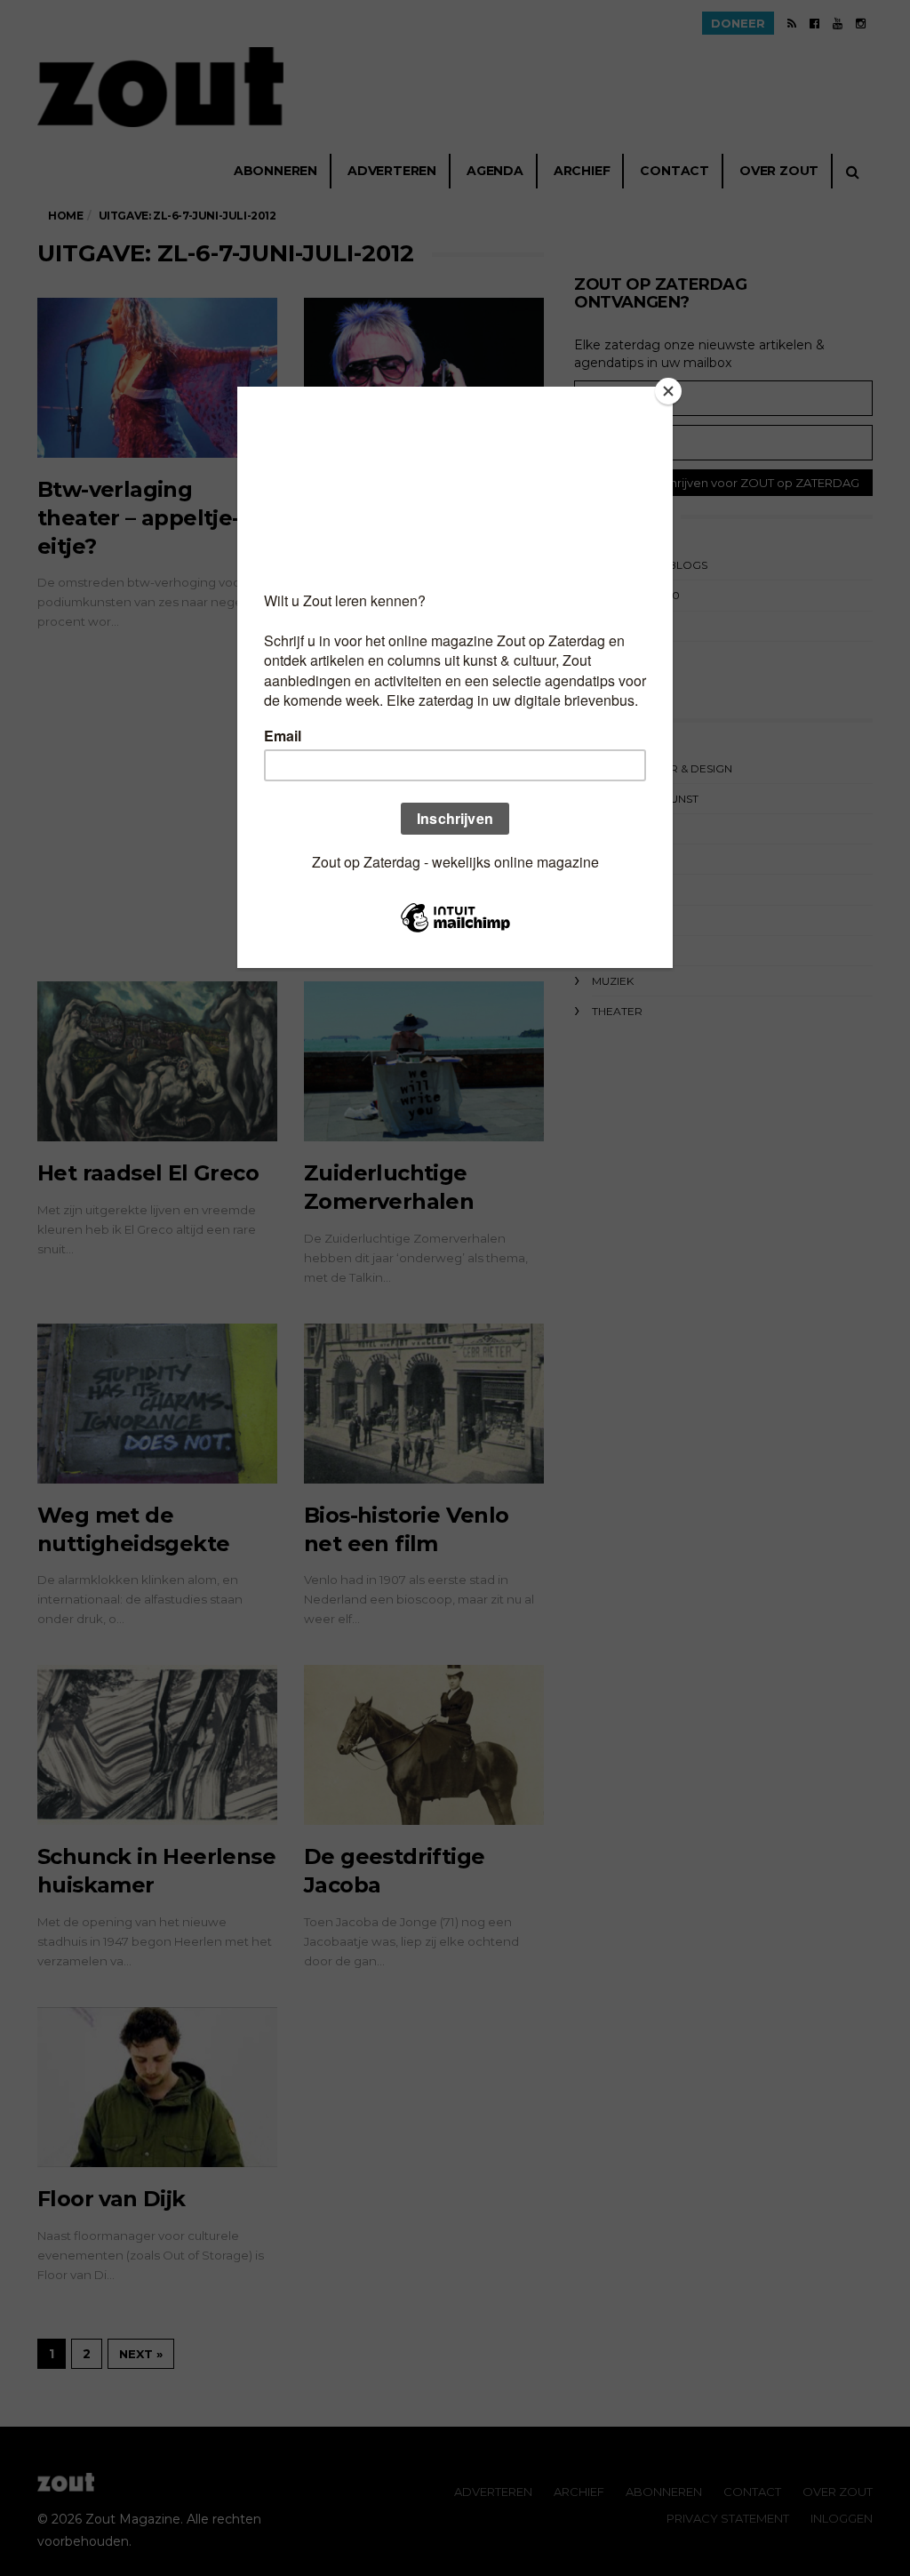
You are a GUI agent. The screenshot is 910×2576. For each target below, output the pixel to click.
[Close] (668, 391)
